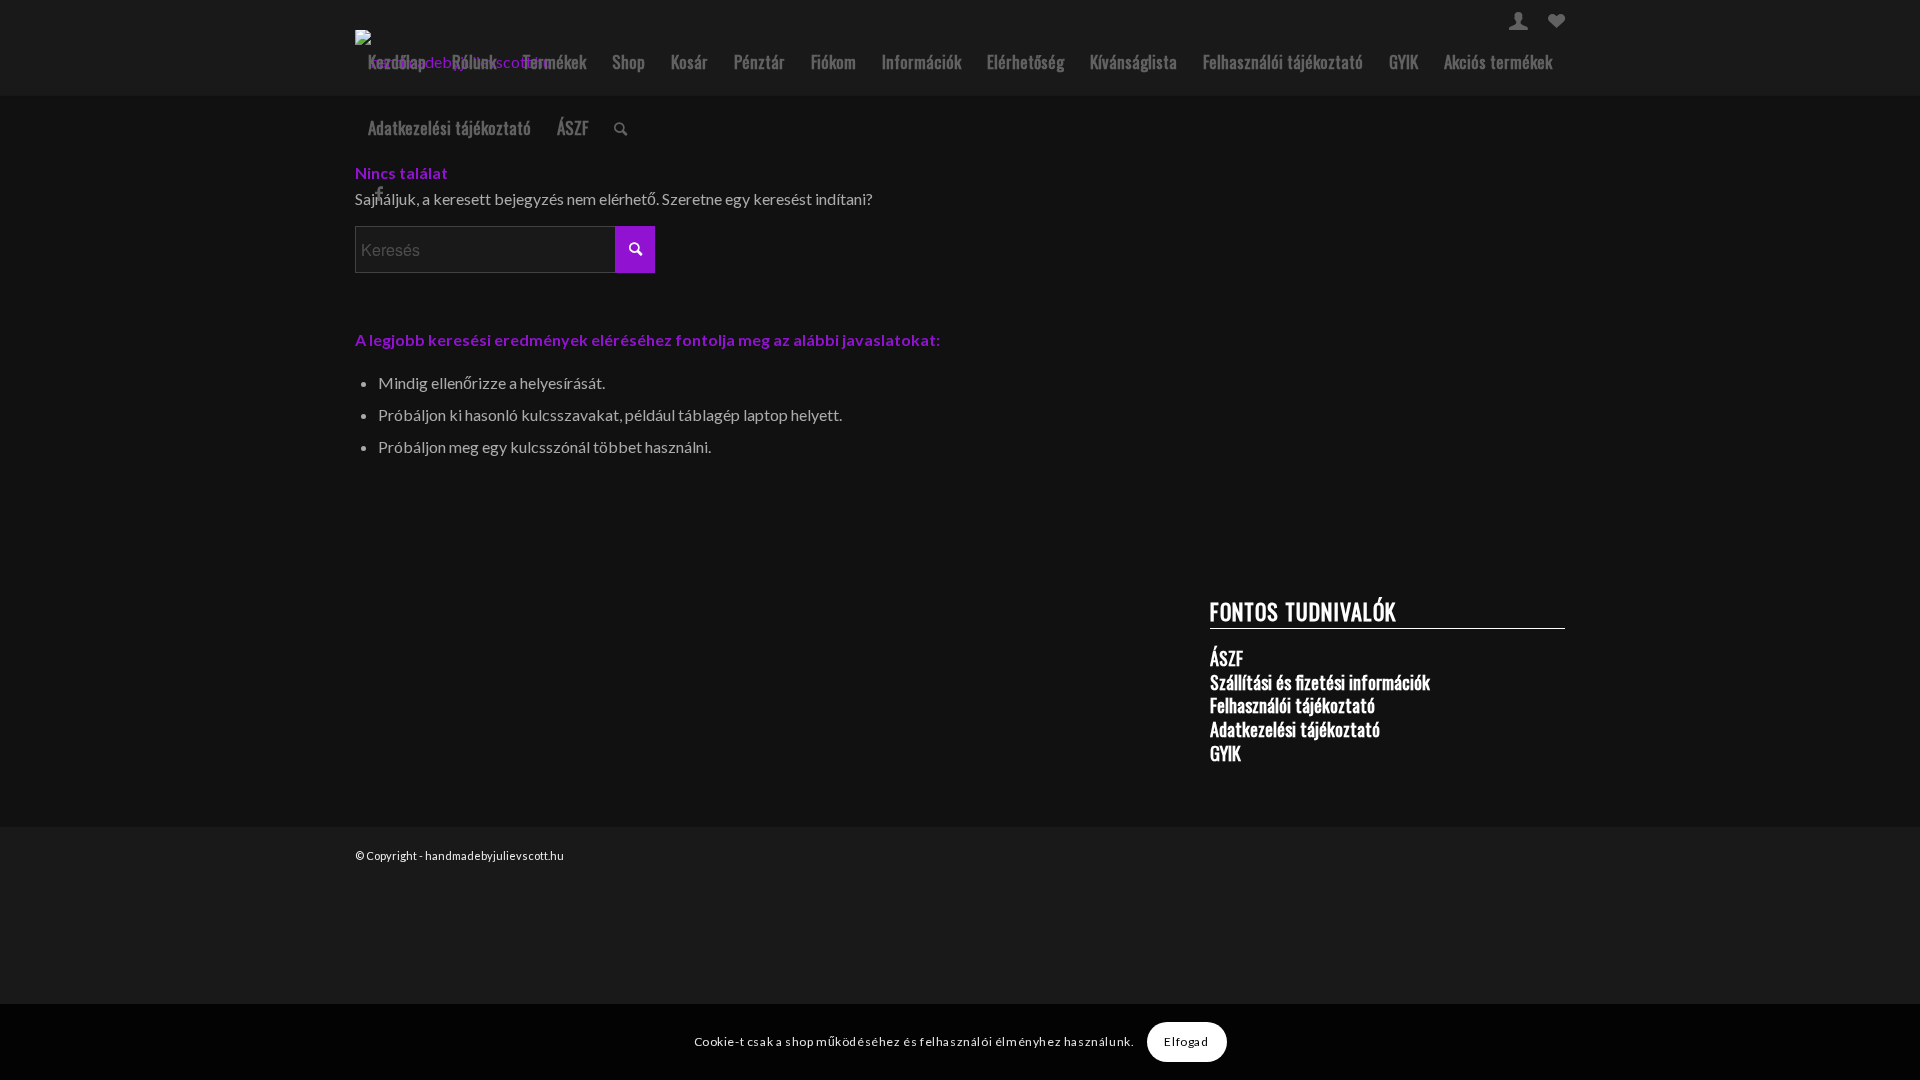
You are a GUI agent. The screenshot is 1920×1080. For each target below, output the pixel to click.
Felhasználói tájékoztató (1283, 61)
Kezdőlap (397, 61)
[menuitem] (1518, 20)
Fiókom (833, 61)
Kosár (689, 61)
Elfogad (1186, 1041)
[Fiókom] (1518, 23)
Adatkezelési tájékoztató (449, 127)
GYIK (1403, 61)
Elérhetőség (1025, 61)
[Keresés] (620, 128)
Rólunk (474, 61)
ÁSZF (572, 127)
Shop (628, 61)
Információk (921, 61)
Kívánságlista (1133, 61)
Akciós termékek (1498, 61)
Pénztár (759, 61)
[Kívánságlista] (1556, 23)
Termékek (554, 61)
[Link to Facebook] (379, 193)
